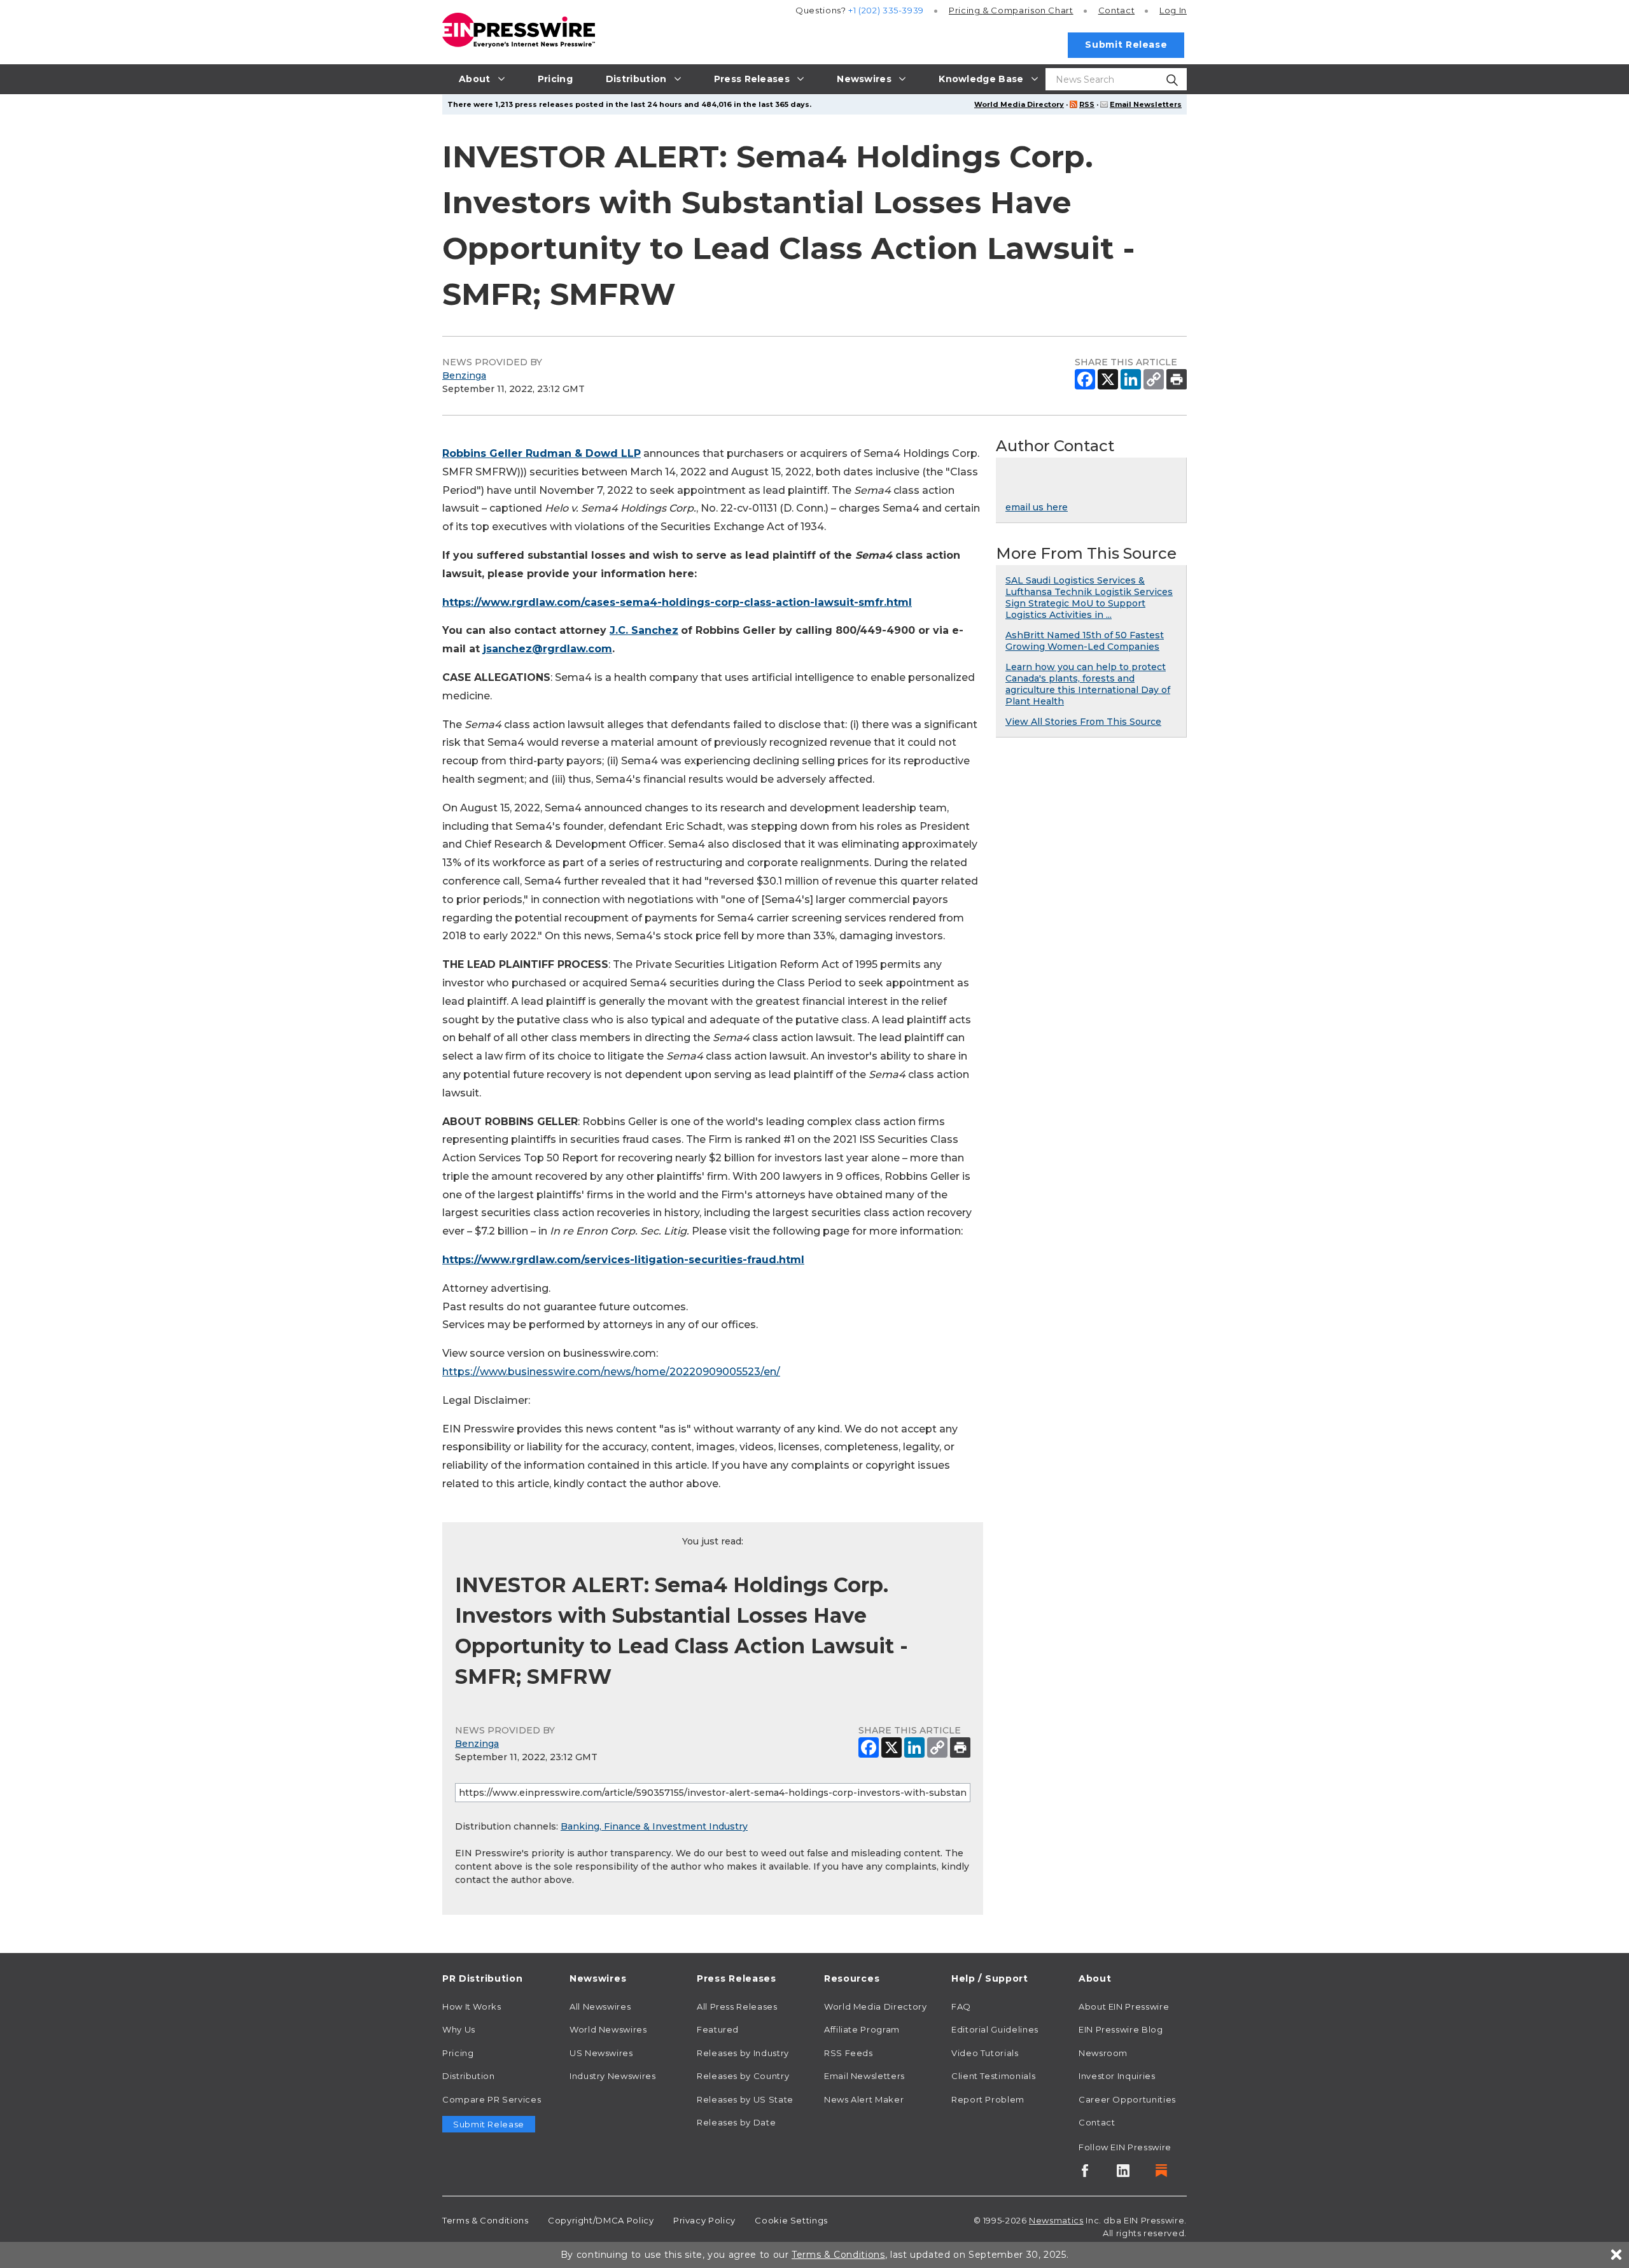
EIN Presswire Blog (1121, 2029)
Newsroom (1103, 2053)
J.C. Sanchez (644, 630)
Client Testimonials (993, 2076)
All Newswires (600, 2006)
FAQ (961, 2006)
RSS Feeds (849, 2053)
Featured (718, 2029)
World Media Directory (1019, 104)
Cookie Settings (791, 2220)
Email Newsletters (1146, 104)
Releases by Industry (743, 2053)
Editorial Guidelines (995, 2029)
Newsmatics (1056, 2220)
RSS (1087, 104)
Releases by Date (736, 2122)
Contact (1116, 10)
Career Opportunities (1127, 2099)
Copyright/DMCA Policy (601, 2220)
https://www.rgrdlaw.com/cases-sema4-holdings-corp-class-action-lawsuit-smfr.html (677, 602)
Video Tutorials (985, 2053)
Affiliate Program (862, 2029)
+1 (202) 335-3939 (886, 10)
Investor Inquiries (1117, 2076)
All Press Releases (737, 2006)
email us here (1037, 507)
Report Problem (988, 2099)
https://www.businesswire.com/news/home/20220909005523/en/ (611, 1372)
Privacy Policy (704, 2220)
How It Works (472, 2006)
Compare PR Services (492, 2099)
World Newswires (608, 2029)
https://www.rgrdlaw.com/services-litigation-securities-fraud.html (623, 1260)
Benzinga (464, 375)
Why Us (459, 2029)
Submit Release (1126, 45)
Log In (1173, 10)
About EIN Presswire (1124, 2006)
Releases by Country (743, 2076)
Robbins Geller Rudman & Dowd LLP (542, 453)
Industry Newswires (613, 2076)
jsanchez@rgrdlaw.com (548, 649)
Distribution (469, 2076)
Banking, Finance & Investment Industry (654, 1826)
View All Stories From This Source (1083, 722)
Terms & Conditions (486, 2220)
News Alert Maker (864, 2099)
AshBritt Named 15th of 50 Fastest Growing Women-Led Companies (1085, 641)
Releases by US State (745, 2099)
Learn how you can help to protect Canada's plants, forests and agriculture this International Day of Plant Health (1088, 684)
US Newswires (601, 2053)
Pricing (1011, 10)
